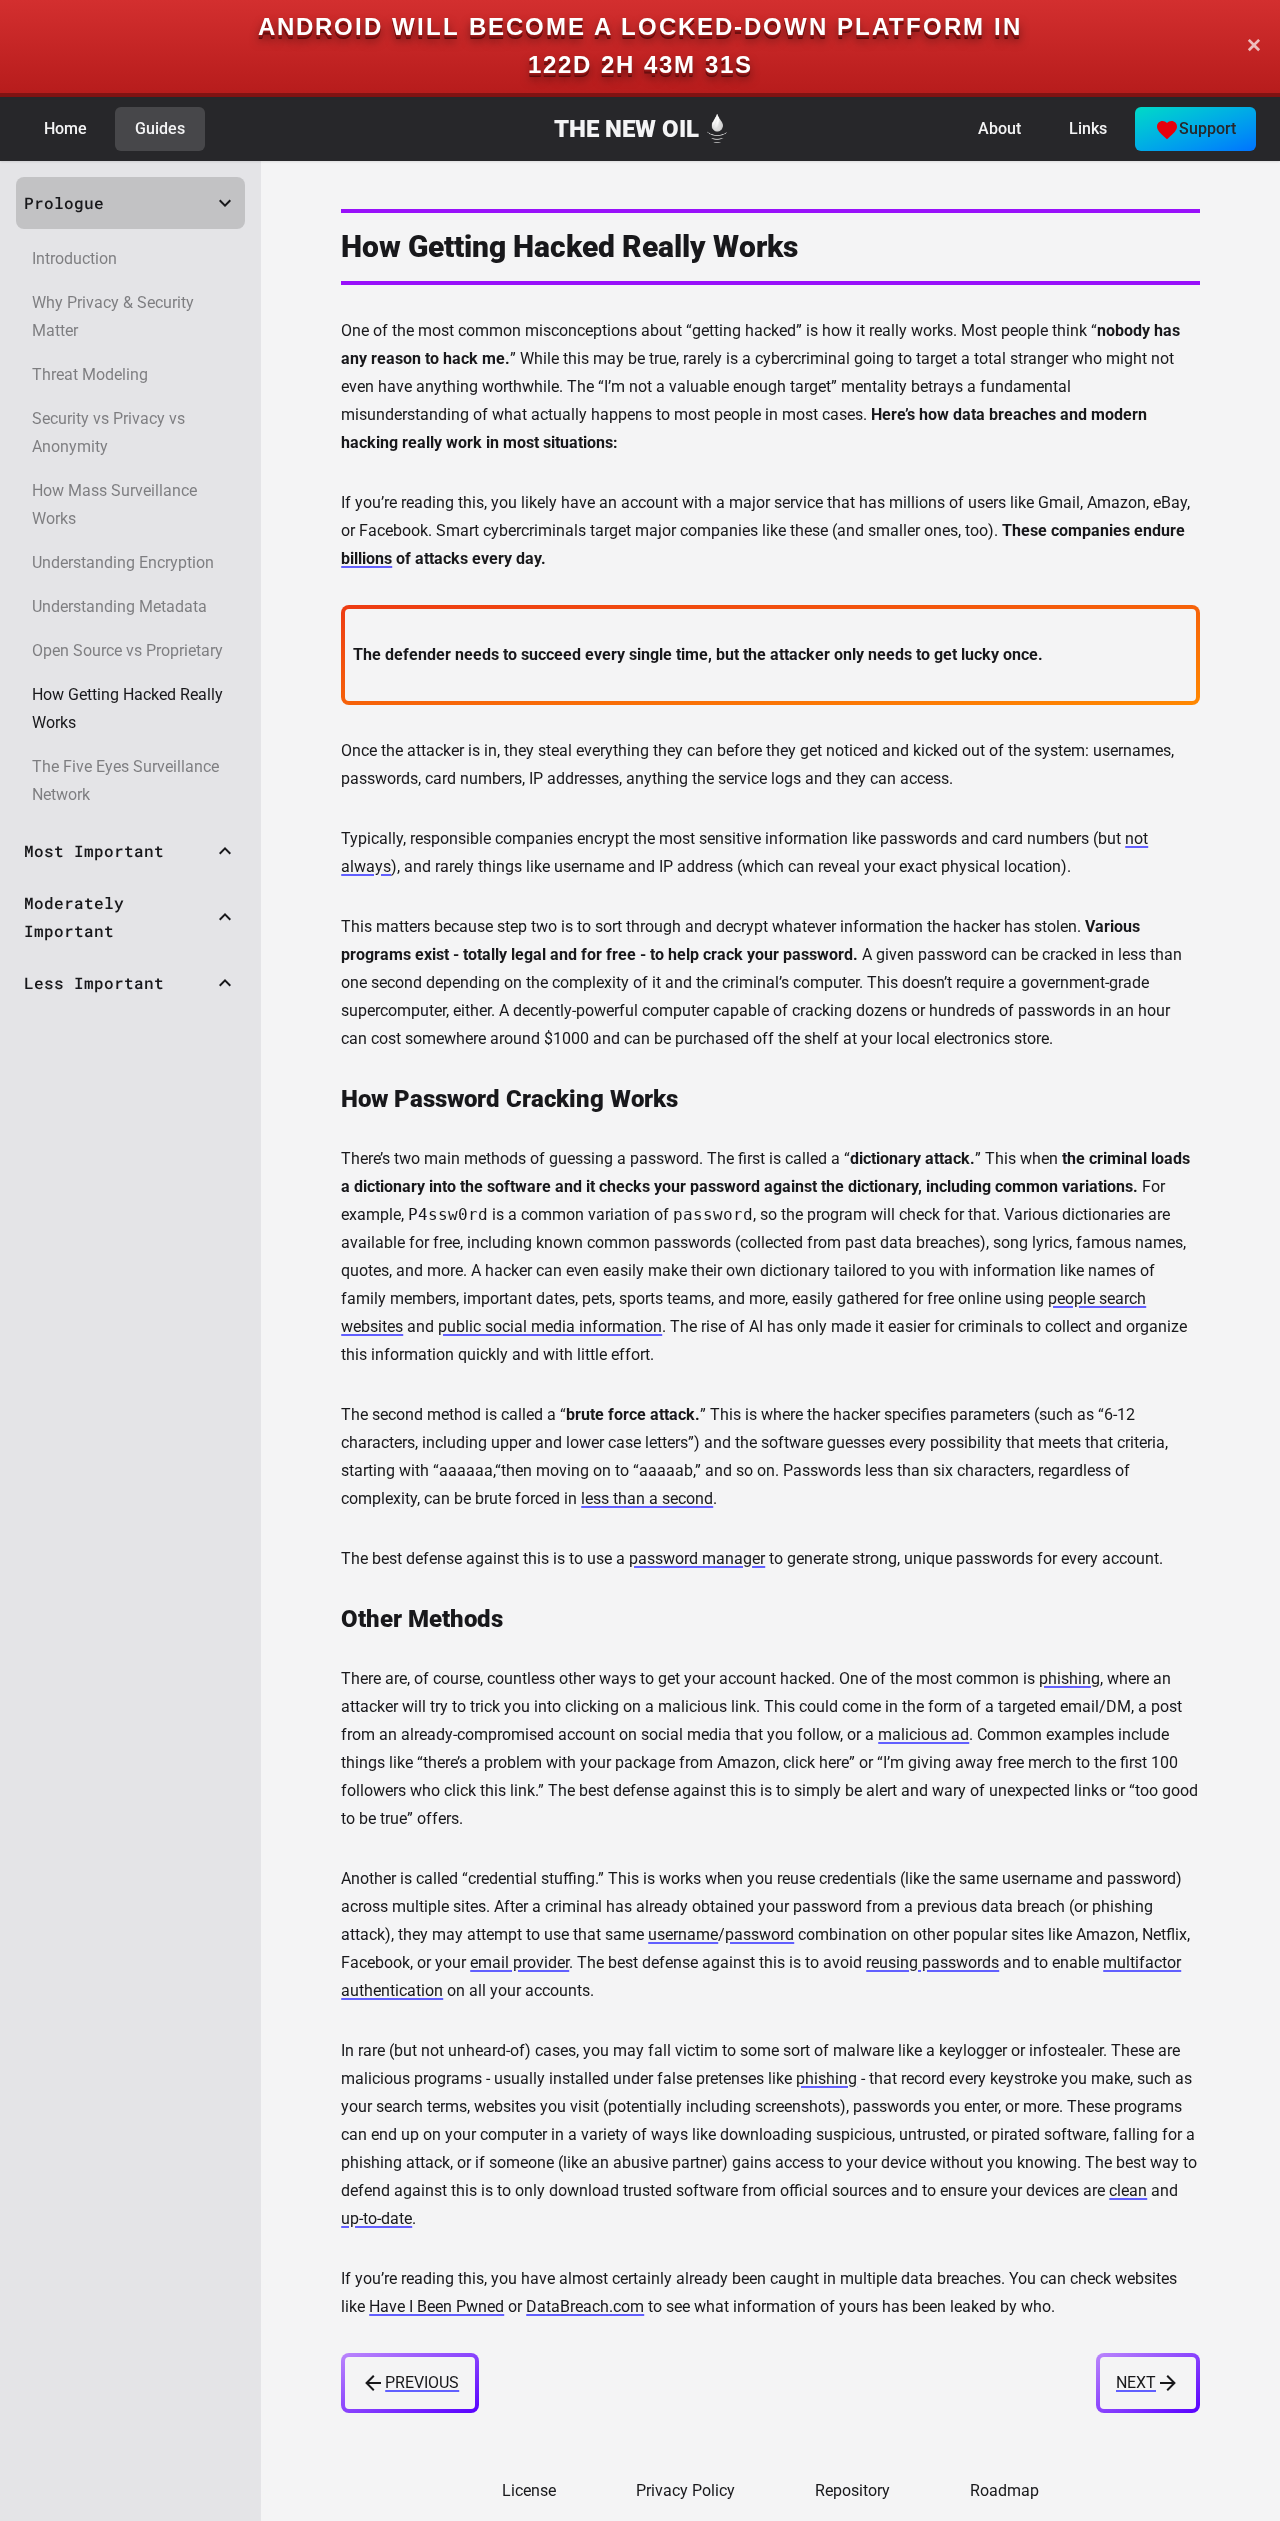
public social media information (550, 1326)
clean (1128, 2190)
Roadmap (1004, 2490)
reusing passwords (932, 1962)
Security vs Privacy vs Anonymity (108, 432)
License (529, 2490)
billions (366, 558)
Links (1088, 128)
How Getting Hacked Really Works (127, 708)
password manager (697, 1558)
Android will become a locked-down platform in (640, 26)
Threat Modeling (90, 374)
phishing (1069, 1678)
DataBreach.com (585, 2306)
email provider (519, 1962)
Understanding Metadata (119, 606)
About (999, 128)
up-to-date (376, 2218)
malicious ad (923, 1734)
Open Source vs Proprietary (127, 650)
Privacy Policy (685, 2490)
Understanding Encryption (123, 562)
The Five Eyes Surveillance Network (125, 780)
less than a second (647, 1498)
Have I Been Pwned (436, 2306)
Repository (852, 2490)
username (683, 1934)
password (759, 1934)
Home (65, 128)
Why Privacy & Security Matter (113, 316)
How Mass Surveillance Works (114, 504)
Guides (160, 128)
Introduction (74, 258)
